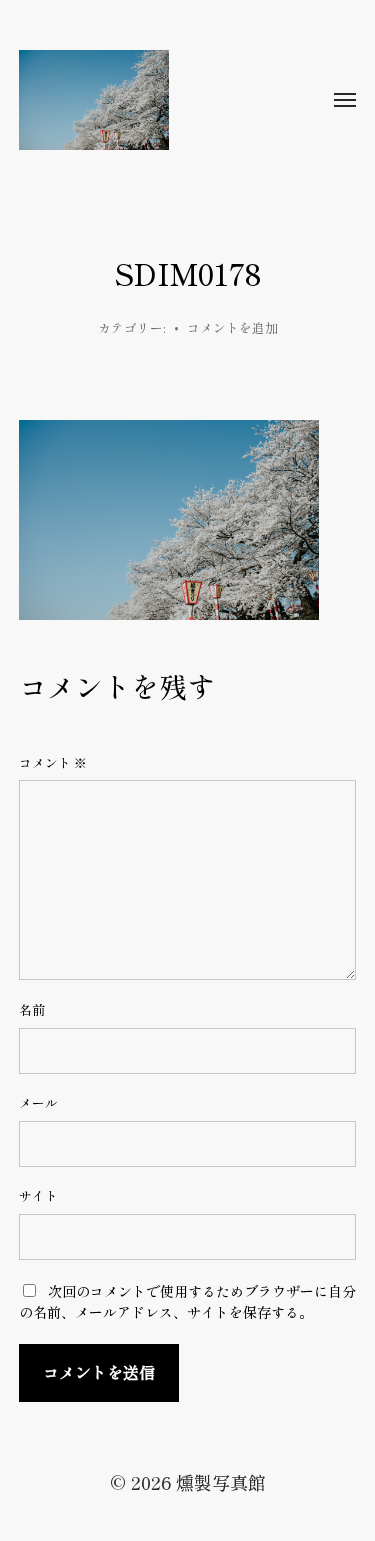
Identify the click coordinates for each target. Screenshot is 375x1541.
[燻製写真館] (148, 100)
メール (38, 1103)
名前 (32, 1010)
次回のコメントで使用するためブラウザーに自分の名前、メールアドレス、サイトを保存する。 (187, 1301)
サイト (38, 1196)
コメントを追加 (232, 327)
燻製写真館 (221, 1482)
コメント (53, 763)
